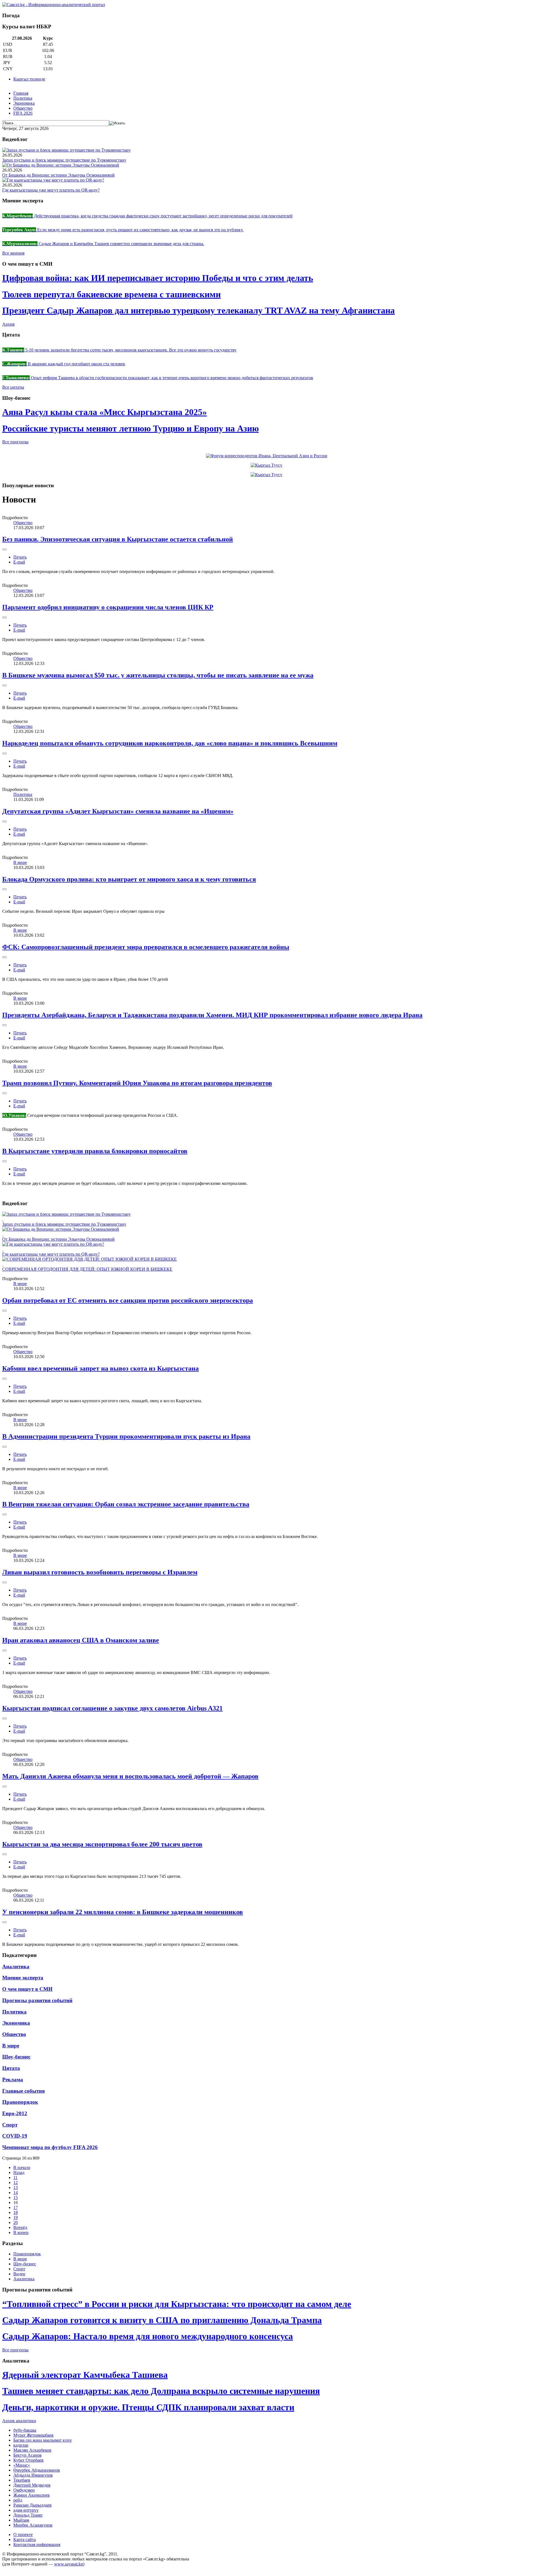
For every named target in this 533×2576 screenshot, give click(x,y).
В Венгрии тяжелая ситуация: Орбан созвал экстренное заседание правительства (126, 1504)
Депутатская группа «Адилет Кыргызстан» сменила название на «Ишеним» (118, 811)
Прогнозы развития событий (37, 2000)
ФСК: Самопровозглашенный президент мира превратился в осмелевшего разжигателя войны (146, 947)
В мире (20, 862)
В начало (22, 2167)
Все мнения (13, 253)
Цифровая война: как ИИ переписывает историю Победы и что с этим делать (158, 278)
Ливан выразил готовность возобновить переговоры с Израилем (100, 1572)
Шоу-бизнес (16, 2057)
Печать (20, 557)
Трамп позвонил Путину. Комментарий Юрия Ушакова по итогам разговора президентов (137, 1083)
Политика (23, 98)
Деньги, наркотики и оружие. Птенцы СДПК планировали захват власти (148, 2407)
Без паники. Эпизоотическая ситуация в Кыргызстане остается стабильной (118, 539)
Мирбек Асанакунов (33, 2525)
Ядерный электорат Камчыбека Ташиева (85, 2375)
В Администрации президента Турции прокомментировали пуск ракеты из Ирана (126, 1436)
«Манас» (22, 2465)
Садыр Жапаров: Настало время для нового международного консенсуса (148, 2336)
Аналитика (16, 1966)
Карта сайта (25, 2539)
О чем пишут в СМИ (27, 1989)
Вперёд (20, 2227)
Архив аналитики (19, 2421)
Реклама (13, 2079)
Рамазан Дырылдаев (32, 2505)
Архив (8, 324)
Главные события (23, 2091)
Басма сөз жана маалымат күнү (43, 2440)
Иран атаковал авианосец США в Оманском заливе (81, 1640)
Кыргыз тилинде (29, 79)
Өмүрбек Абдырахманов (37, 2470)
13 (16, 2187)
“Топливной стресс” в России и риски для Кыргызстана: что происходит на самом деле (177, 2304)
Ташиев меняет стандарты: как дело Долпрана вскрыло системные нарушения (161, 2391)
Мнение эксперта (23, 1978)
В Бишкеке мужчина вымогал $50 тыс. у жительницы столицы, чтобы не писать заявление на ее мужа (158, 675)
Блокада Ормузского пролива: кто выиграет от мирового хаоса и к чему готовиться (129, 879)
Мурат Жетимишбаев (33, 2435)
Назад (19, 2172)
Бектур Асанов (27, 2455)
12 (16, 2182)
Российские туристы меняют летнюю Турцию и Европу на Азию (130, 428)
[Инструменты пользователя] (4, 549)
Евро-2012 (15, 2113)
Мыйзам (21, 2520)
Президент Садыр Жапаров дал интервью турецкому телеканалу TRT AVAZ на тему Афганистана (198, 310)
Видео (19, 2274)
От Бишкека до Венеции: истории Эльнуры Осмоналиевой (58, 175)
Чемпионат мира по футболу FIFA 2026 (50, 2147)
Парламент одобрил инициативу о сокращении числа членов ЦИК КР (108, 607)
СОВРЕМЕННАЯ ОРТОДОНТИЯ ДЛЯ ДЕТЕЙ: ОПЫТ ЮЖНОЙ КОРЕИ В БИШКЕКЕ (87, 1269)
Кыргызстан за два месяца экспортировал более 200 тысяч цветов (102, 1844)
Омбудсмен (24, 2490)
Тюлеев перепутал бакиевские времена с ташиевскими (111, 294)
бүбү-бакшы (25, 2430)
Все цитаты (13, 387)
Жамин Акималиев (32, 2495)
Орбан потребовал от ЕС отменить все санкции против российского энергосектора (128, 1300)
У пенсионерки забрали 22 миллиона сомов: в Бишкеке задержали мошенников (123, 1912)
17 (16, 2207)
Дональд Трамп (28, 2515)
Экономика (24, 103)
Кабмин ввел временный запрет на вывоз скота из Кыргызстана (100, 1368)
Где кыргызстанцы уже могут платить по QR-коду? (51, 190)
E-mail (19, 562)
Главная (21, 93)
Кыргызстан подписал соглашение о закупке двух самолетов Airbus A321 (112, 1708)
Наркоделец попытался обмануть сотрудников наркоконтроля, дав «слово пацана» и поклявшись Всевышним (170, 743)
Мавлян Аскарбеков (32, 2450)
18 (16, 2212)
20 (16, 2222)
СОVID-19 (15, 2136)
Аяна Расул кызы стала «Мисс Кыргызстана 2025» (105, 412)
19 (16, 2217)
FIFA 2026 (23, 113)
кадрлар (21, 2445)
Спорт (10, 2125)
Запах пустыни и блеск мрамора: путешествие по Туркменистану (64, 160)
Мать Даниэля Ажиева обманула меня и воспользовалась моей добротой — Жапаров (130, 1776)
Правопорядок (20, 2102)
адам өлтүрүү (26, 2510)
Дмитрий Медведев (32, 2485)
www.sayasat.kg (69, 2564)
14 (16, 2192)
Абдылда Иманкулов (33, 2475)
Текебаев (22, 2480)
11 (15, 2177)
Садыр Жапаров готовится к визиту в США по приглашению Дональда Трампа (162, 2320)
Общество (23, 108)
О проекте (23, 2534)
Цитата (11, 2068)
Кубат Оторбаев (28, 2460)
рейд (18, 2500)
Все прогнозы (15, 442)
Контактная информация (37, 2544)
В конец (21, 2232)
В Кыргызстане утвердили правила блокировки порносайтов (95, 1151)
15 (16, 2197)
